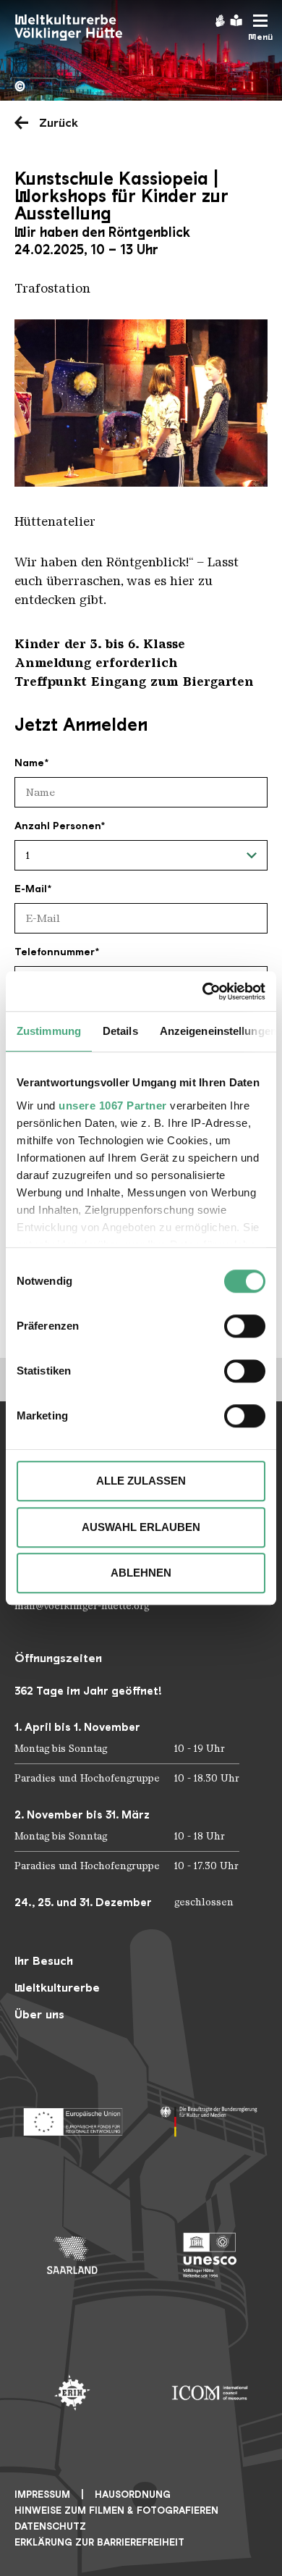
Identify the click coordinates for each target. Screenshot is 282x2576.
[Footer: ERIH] (72, 2393)
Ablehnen (141, 1573)
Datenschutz (50, 2526)
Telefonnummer (55, 952)
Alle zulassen (141, 1481)
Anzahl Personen (57, 826)
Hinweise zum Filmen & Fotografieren (116, 2510)
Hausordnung (133, 2495)
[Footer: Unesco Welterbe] (210, 2255)
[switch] (245, 1326)
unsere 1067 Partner (113, 1106)
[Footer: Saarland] (72, 2255)
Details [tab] (120, 1031)
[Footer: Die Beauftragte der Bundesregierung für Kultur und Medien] (210, 2118)
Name (29, 763)
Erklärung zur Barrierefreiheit (99, 2542)
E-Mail (31, 889)
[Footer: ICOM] (210, 2393)
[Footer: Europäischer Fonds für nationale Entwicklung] (72, 2118)
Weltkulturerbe (57, 1988)
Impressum (42, 2495)
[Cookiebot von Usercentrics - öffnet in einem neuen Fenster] (203, 991)
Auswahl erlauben (141, 1527)
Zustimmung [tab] (49, 1031)
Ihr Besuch (44, 1961)
